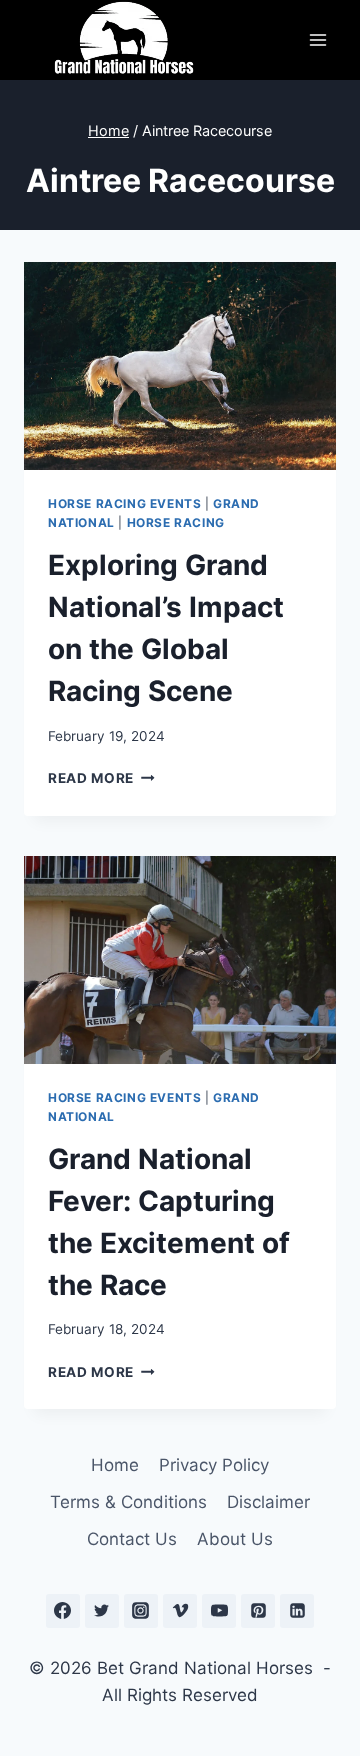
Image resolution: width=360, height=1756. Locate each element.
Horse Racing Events (124, 503)
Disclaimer (268, 1502)
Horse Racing (176, 522)
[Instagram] (141, 1611)
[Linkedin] (297, 1611)
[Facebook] (63, 1611)
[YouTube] (219, 1611)
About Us (235, 1539)
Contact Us (132, 1539)
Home (115, 1465)
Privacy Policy (214, 1465)
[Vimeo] (180, 1611)
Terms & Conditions (128, 1502)
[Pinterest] (258, 1611)
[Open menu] (317, 39)
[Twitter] (102, 1611)
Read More (101, 778)
